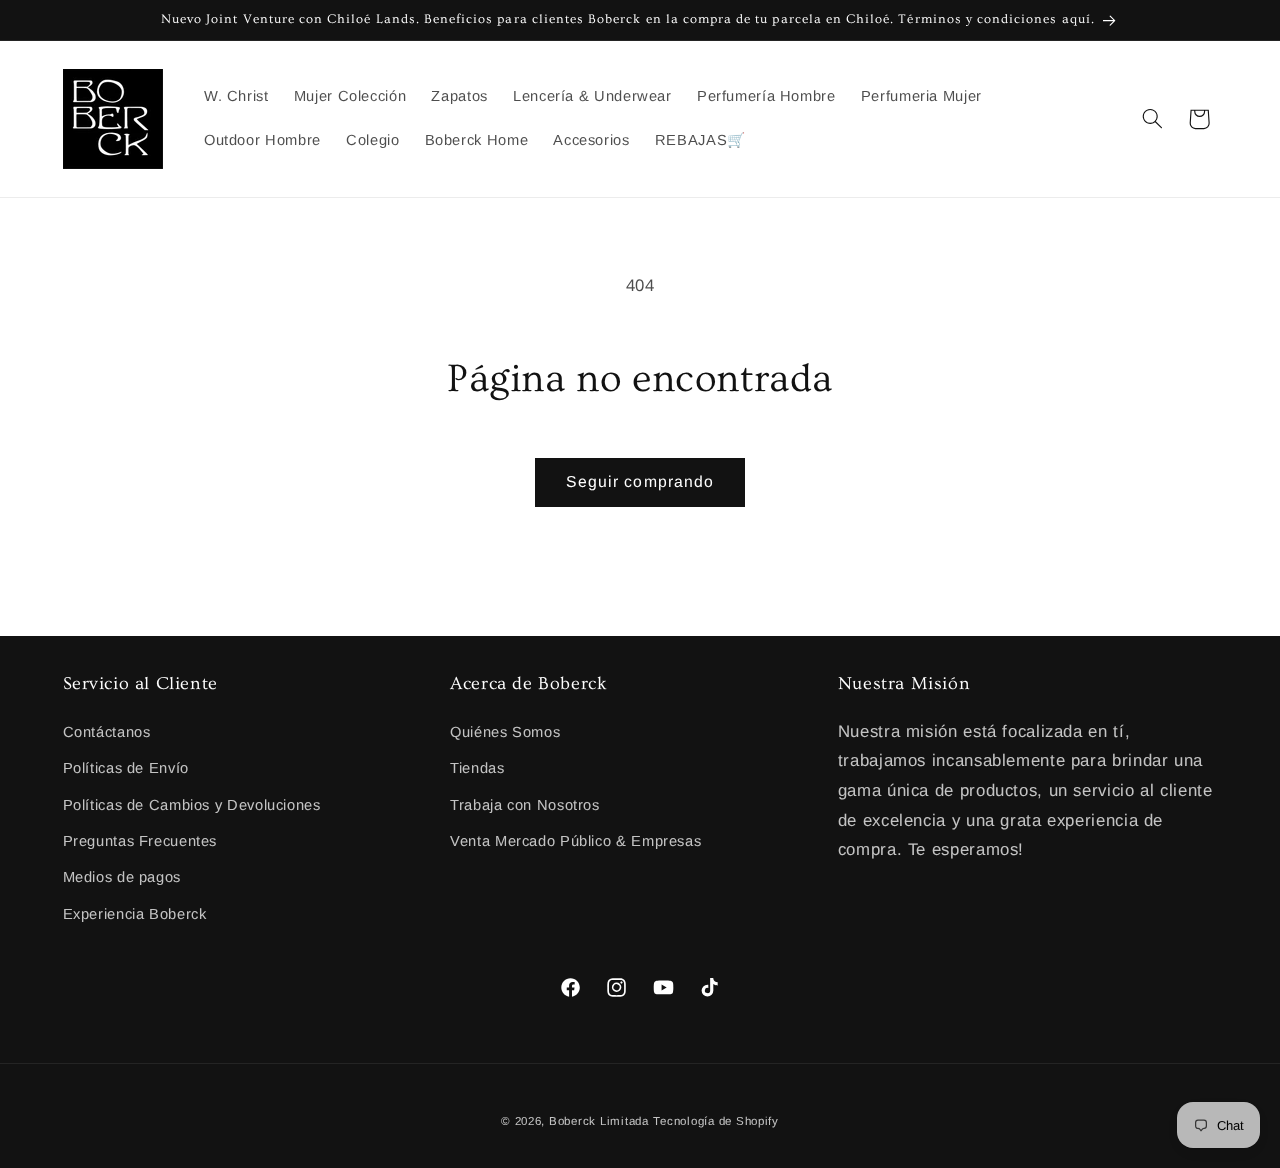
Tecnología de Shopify (715, 1121)
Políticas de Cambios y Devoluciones (192, 805)
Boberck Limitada (599, 1121)
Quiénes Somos (505, 732)
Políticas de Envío (126, 768)
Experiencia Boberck (135, 914)
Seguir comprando (640, 481)
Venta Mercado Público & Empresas (575, 841)
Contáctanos (107, 732)
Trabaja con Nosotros (525, 805)
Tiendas (477, 768)
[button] (1152, 119)
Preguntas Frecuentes (140, 841)
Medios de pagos (122, 877)
